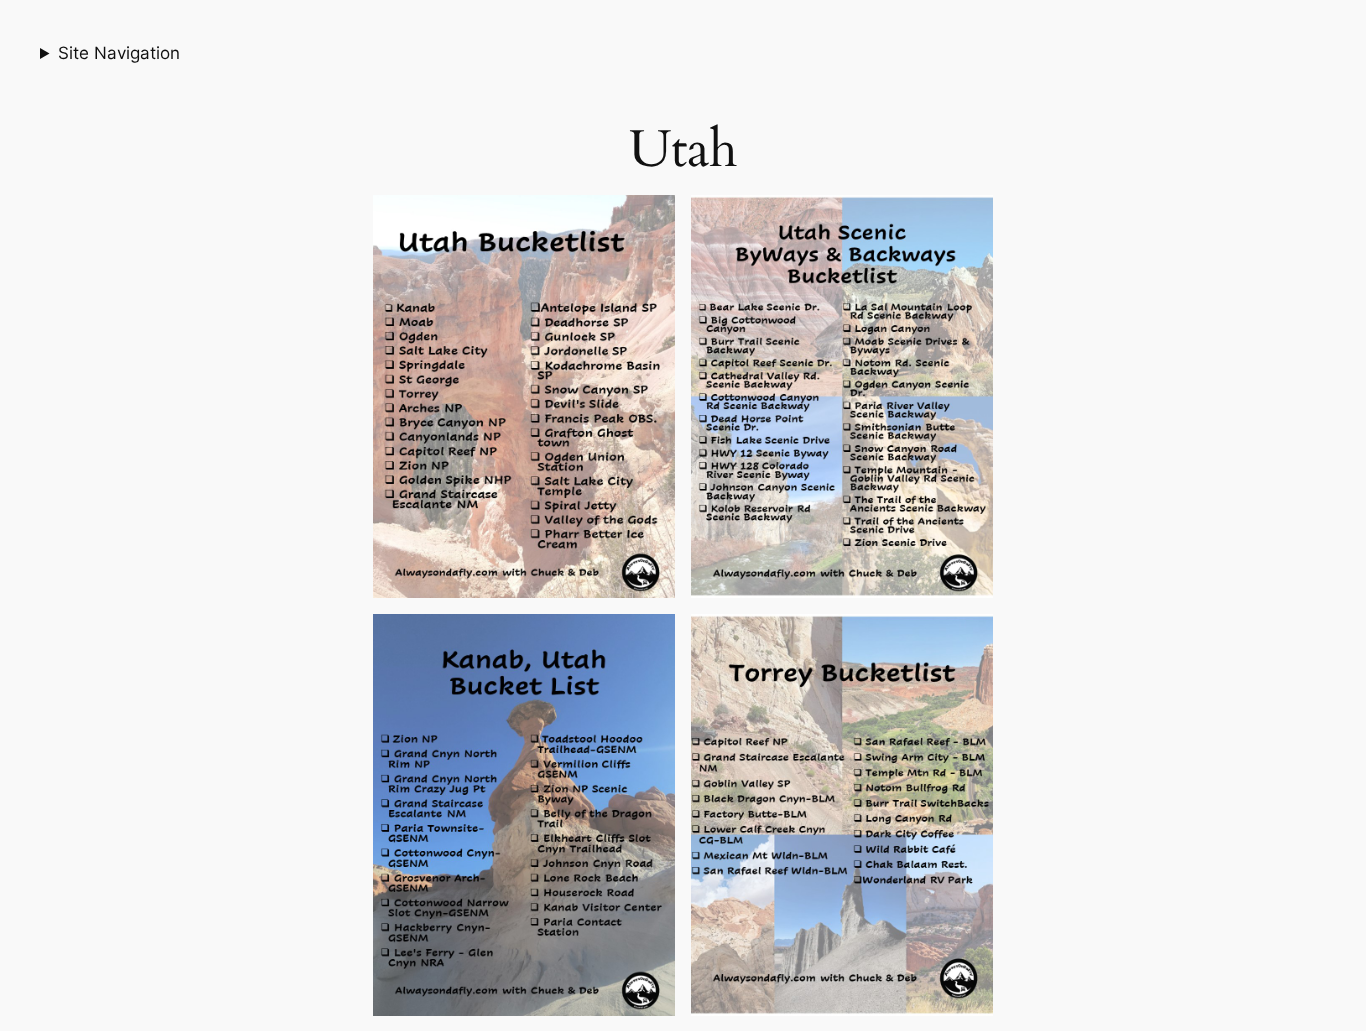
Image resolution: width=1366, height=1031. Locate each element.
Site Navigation (119, 53)
